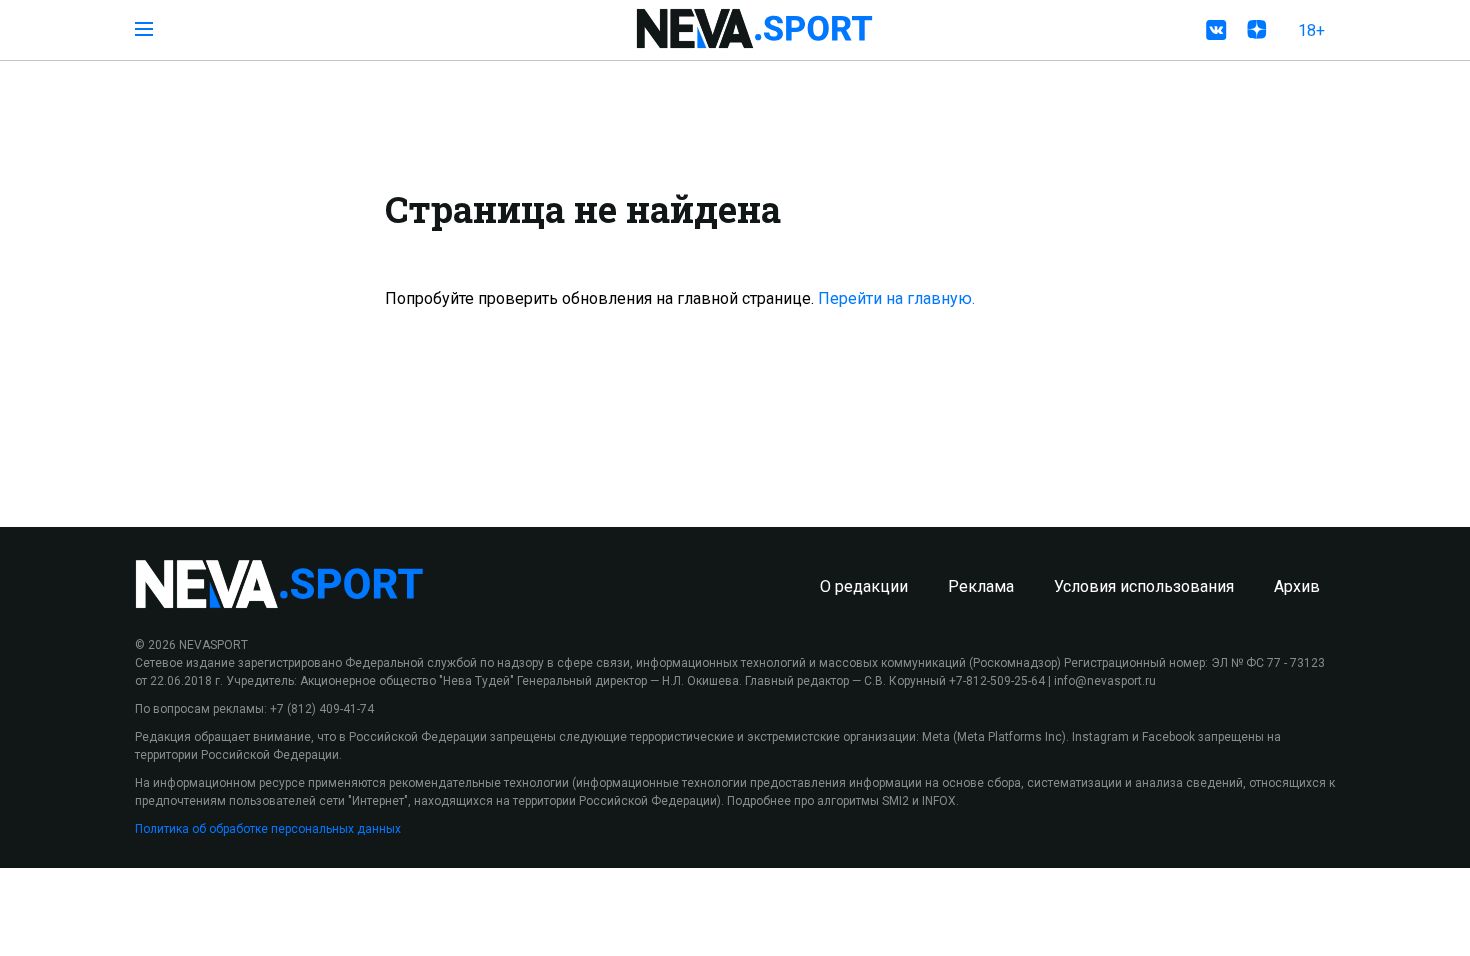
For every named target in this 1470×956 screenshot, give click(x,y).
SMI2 (895, 801)
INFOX (939, 801)
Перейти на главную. (896, 298)
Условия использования (1144, 586)
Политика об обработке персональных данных (268, 829)
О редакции (864, 586)
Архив (1297, 586)
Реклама (981, 586)
